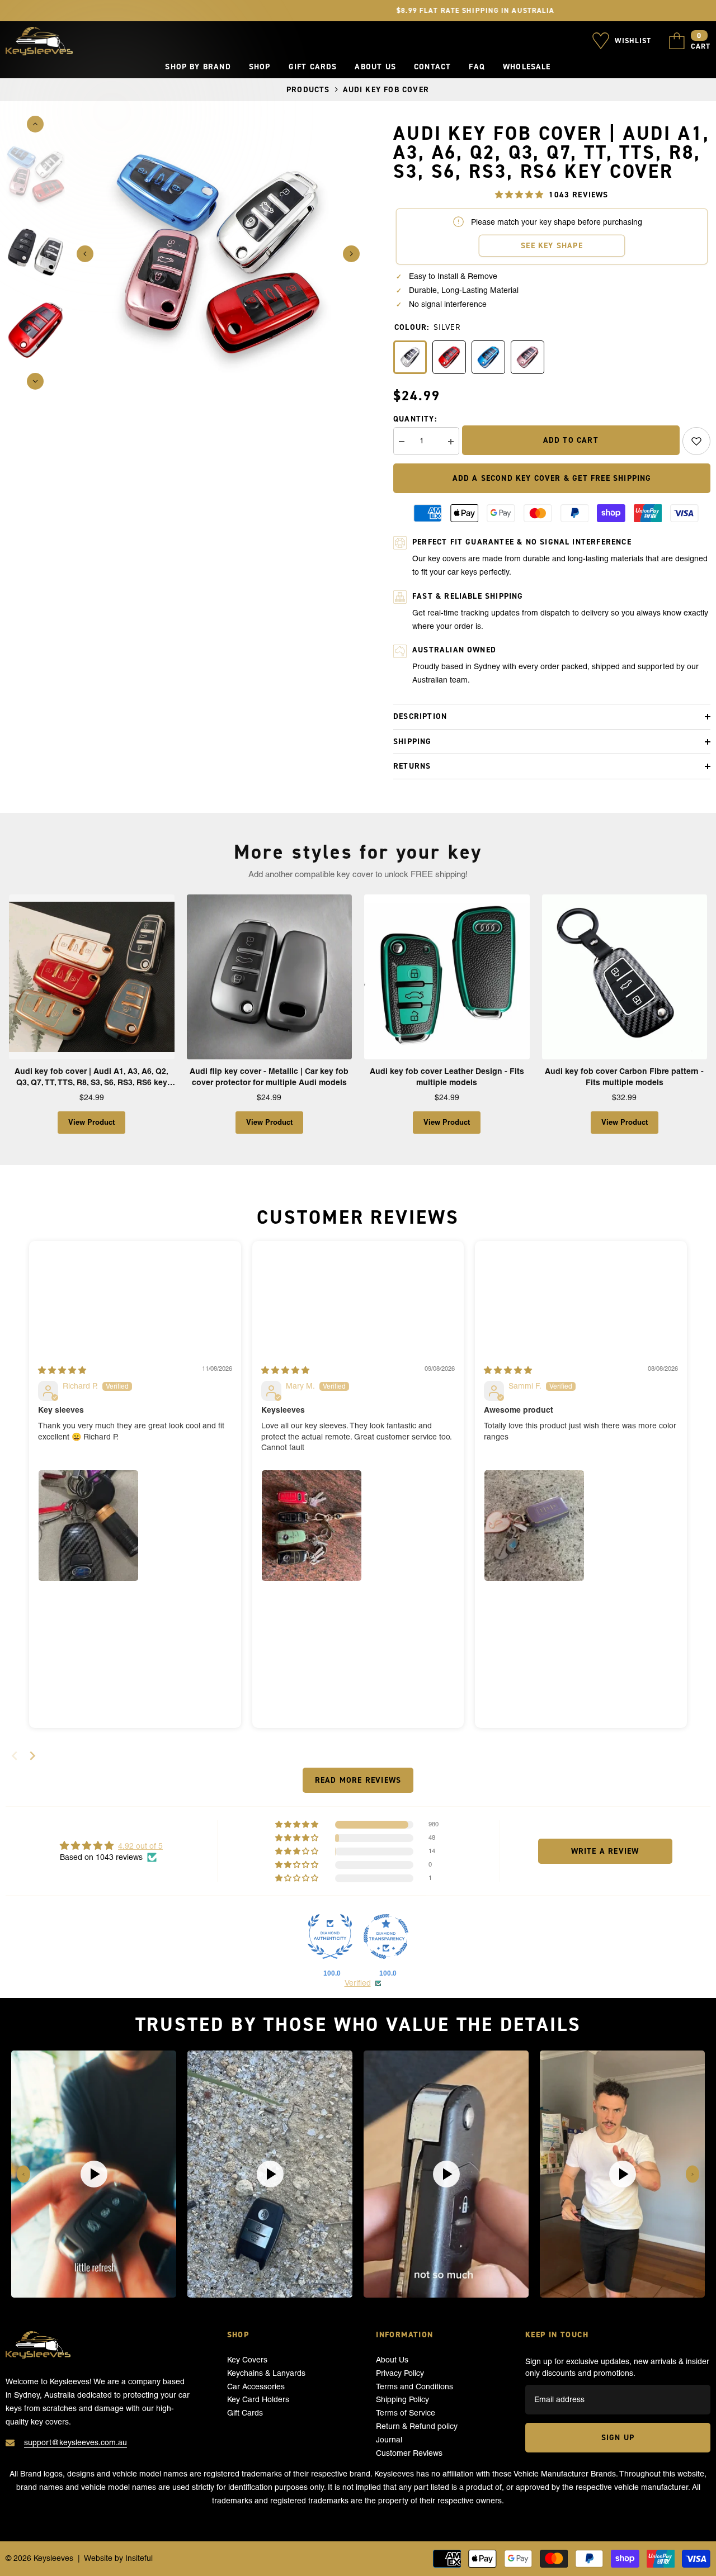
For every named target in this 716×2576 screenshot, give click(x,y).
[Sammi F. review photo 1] (534, 1526)
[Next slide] (32, 1756)
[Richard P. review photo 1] (88, 1526)
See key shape (552, 245)
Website (98, 2558)
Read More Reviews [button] (358, 1780)
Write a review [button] (605, 1851)
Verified (358, 1983)
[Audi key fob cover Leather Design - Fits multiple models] (447, 977)
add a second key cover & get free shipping (552, 478)
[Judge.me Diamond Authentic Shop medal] (330, 1936)
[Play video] (94, 2174)
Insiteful (139, 2558)
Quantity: (415, 419)
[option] (218, 254)
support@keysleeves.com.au (76, 2442)
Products (308, 89)
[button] (85, 254)
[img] (62, 1370)
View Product (91, 1122)
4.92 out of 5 (140, 1846)
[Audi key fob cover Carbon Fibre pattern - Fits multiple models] (625, 977)
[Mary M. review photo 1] (312, 1526)
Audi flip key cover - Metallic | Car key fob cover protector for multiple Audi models (269, 1077)
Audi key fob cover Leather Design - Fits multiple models (447, 1077)
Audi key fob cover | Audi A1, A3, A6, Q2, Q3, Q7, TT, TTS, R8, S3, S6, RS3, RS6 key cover (91, 1077)
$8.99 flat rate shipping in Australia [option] (358, 10)
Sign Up (618, 2437)
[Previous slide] (23, 2174)
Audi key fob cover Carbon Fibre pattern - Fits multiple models (624, 1077)
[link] (696, 441)
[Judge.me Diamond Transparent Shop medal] (386, 1936)
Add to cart (571, 440)
